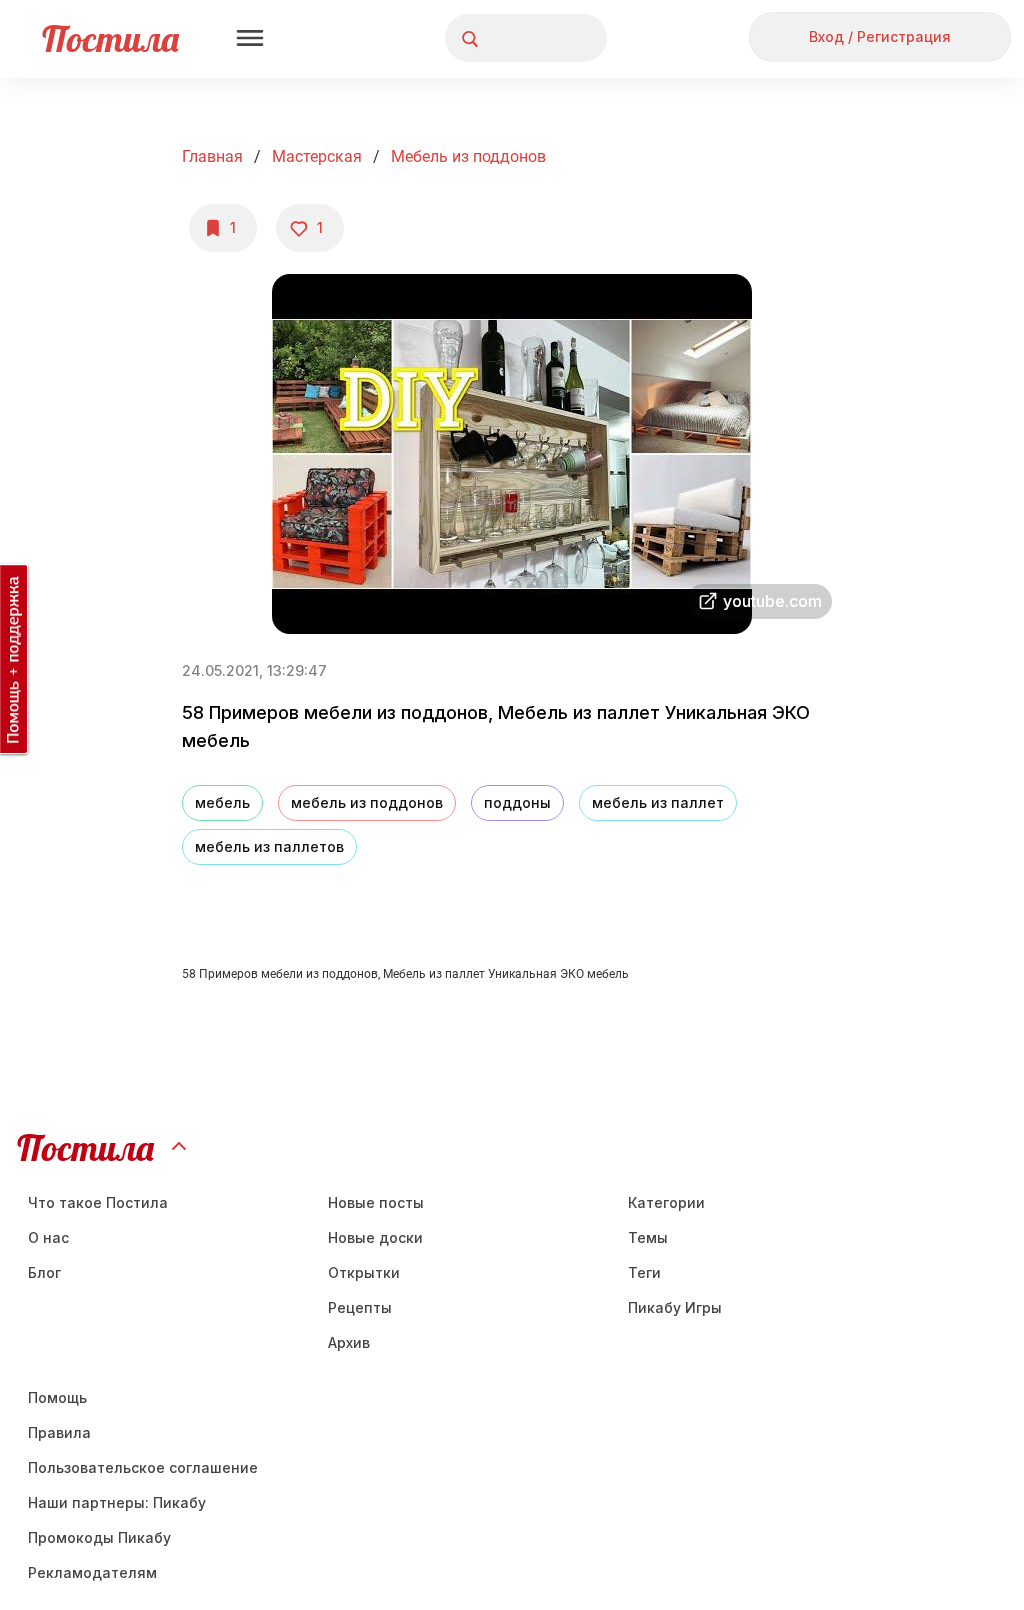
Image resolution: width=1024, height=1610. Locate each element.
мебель (222, 802)
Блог (44, 1272)
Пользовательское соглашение (143, 1467)
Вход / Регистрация (880, 36)
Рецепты (360, 1307)
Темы (648, 1237)
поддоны (517, 802)
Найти (516, 38)
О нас (48, 1237)
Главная (212, 156)
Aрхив (349, 1342)
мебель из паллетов (269, 846)
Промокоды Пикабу (99, 1537)
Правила (59, 1432)
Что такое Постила (98, 1202)
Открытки (364, 1272)
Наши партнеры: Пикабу (117, 1502)
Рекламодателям (92, 1572)
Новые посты (376, 1202)
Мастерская (317, 156)
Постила (110, 38)
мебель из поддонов (468, 156)
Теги (644, 1272)
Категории (666, 1202)
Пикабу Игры (675, 1307)
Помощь (57, 1397)
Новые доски (375, 1237)
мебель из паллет (658, 802)
